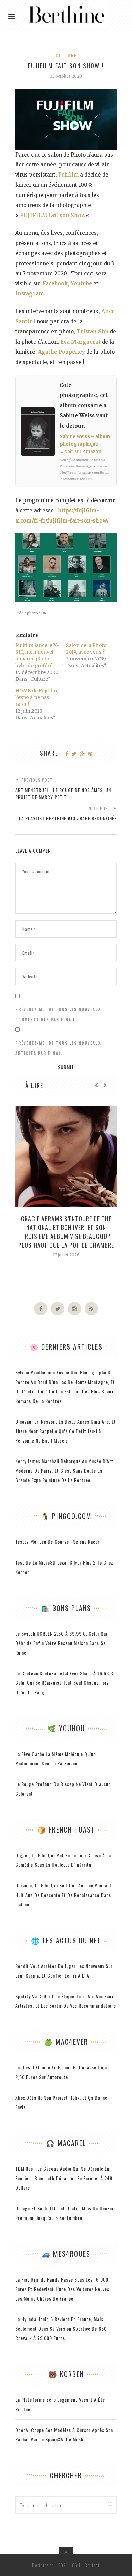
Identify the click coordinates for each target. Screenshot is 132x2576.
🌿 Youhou (66, 1728)
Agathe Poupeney (61, 352)
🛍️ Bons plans (66, 1608)
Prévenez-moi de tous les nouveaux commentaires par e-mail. (58, 1015)
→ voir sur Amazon (80, 452)
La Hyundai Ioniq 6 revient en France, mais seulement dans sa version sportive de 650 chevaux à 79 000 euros (61, 2328)
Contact (92, 2565)
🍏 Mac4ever (66, 2042)
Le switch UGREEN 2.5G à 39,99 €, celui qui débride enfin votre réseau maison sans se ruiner (61, 1643)
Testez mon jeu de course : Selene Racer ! (59, 1542)
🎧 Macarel (66, 2143)
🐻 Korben (66, 2374)
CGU (76, 2565)
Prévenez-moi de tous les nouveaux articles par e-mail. (58, 1048)
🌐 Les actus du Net (66, 1940)
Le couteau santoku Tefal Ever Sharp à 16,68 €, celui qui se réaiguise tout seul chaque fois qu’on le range (65, 1683)
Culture (66, 55)
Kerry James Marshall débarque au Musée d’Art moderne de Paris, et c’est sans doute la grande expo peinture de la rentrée (64, 1470)
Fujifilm (68, 175)
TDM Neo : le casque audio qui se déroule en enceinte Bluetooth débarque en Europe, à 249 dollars (64, 2178)
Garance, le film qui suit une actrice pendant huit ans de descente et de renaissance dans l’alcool (63, 1895)
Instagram (30, 294)
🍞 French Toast (66, 1829)
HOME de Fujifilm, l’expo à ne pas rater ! (37, 697)
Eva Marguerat (80, 342)
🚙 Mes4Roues (66, 2254)
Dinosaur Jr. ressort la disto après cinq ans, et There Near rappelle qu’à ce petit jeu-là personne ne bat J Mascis (66, 1431)
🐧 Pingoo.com (66, 1516)
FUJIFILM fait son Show (53, 215)
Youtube (81, 283)
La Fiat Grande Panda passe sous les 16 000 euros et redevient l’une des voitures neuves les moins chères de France (62, 2289)
